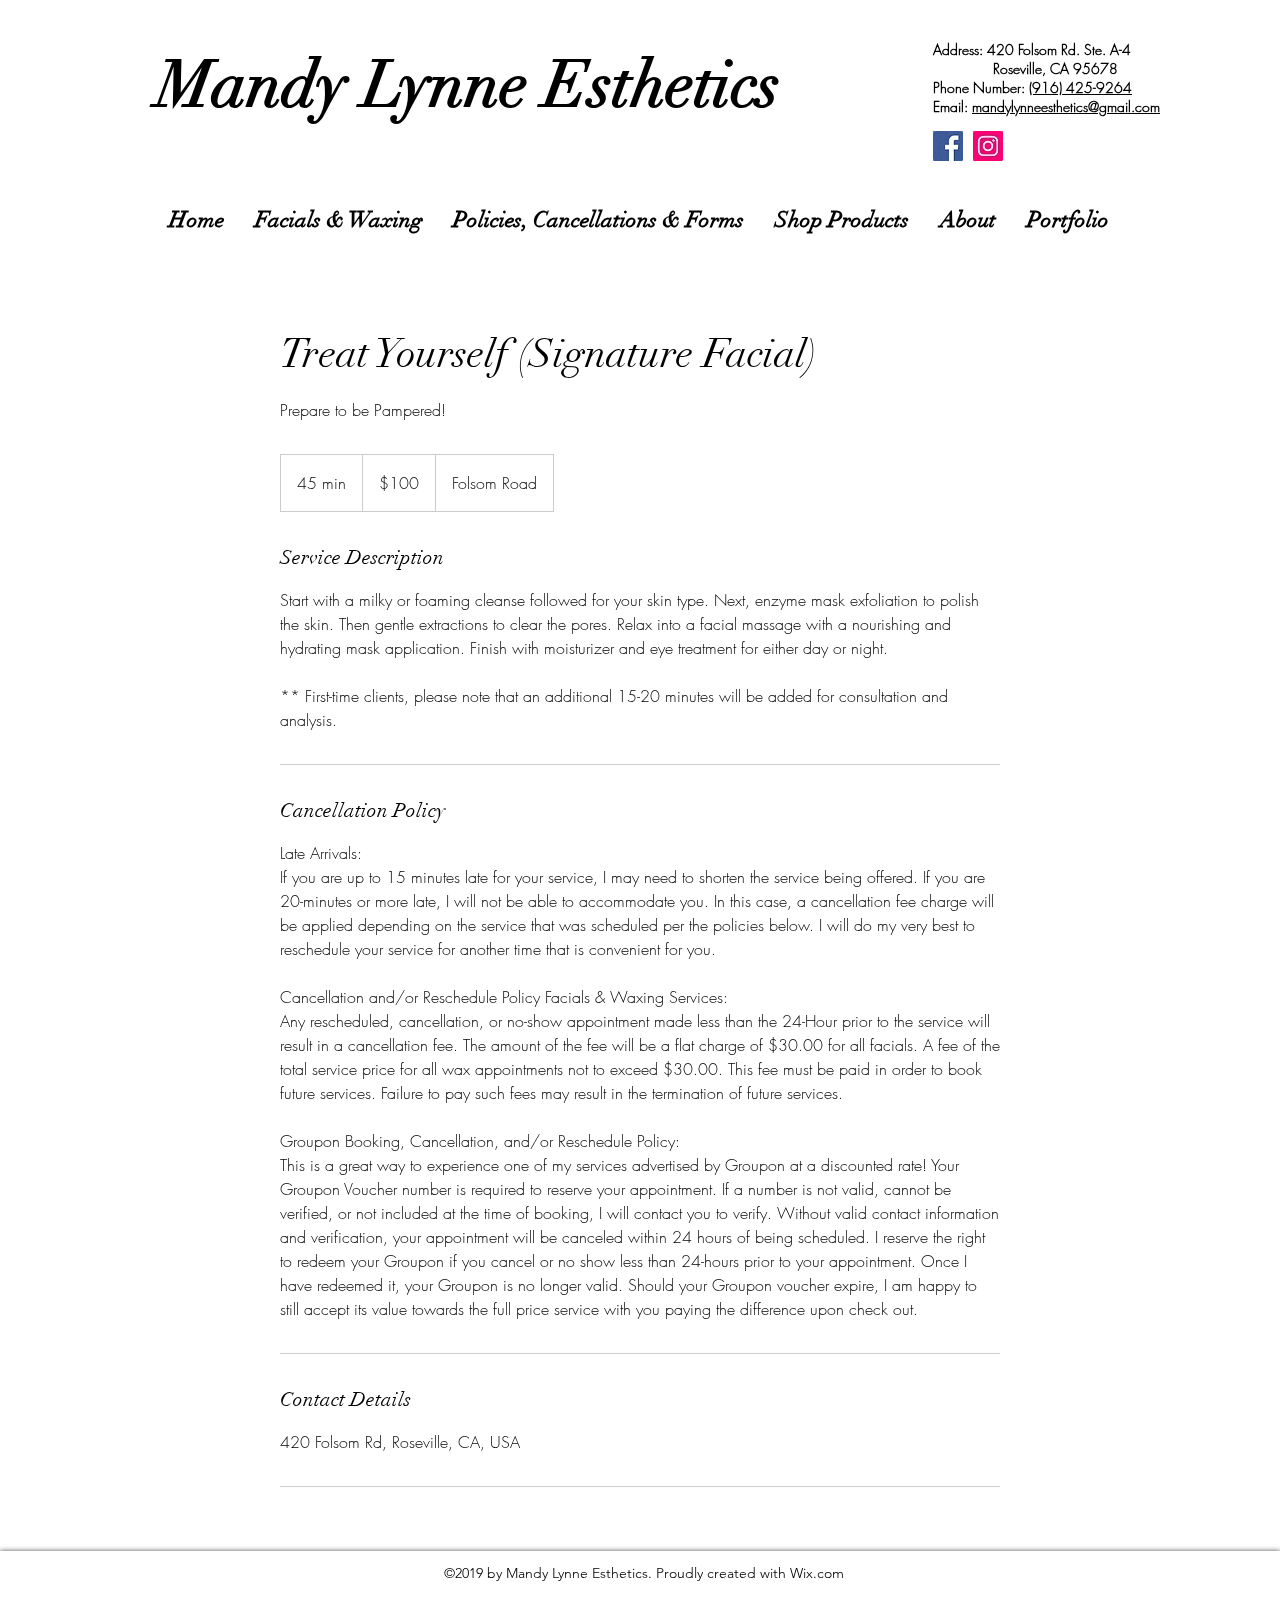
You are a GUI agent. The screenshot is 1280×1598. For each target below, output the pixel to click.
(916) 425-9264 (1080, 87)
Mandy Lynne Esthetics (468, 85)
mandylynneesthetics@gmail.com (1066, 106)
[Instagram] (988, 146)
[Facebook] (948, 146)
